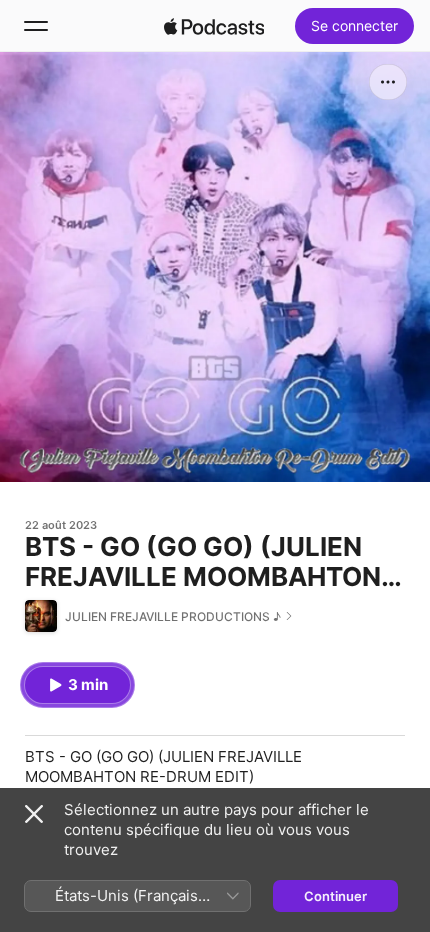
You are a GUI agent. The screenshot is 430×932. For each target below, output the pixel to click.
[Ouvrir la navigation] (36, 26)
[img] (214, 26)
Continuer (335, 896)
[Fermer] (34, 814)
